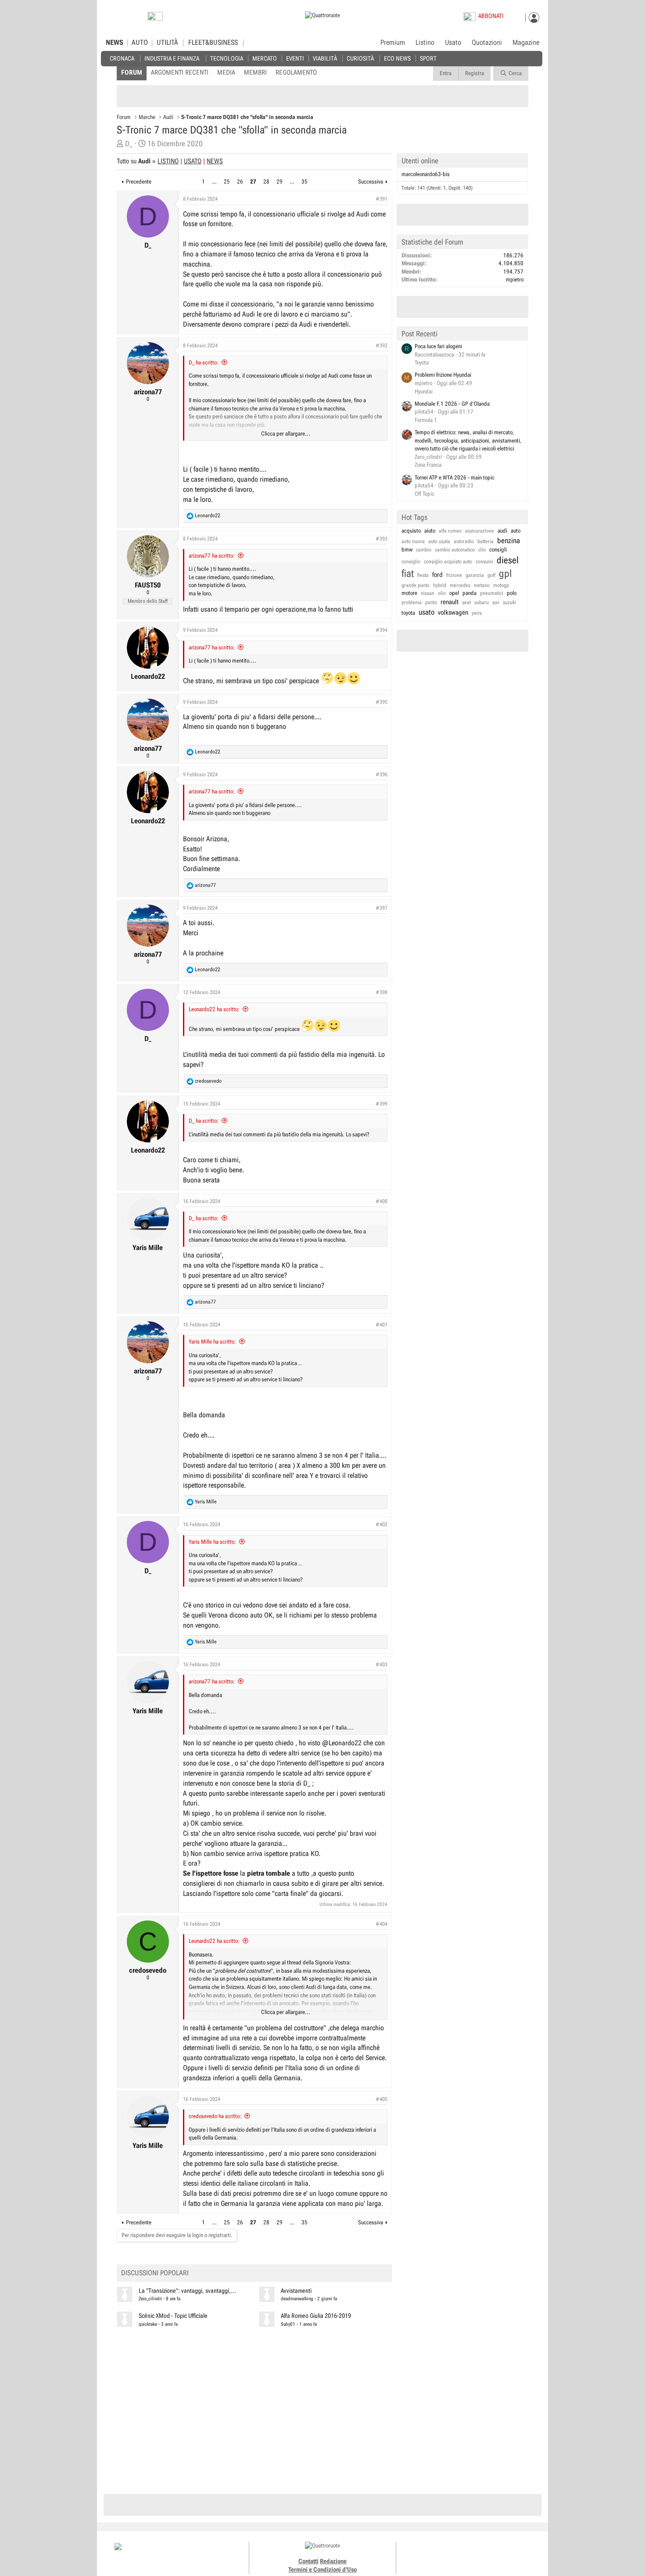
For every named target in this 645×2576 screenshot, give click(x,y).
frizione (454, 575)
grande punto (416, 585)
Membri (255, 72)
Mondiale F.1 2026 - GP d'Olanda (452, 404)
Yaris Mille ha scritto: (212, 1342)
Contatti (308, 2561)
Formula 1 (426, 420)
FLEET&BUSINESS (213, 43)
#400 (382, 1201)
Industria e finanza (172, 58)
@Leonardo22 (342, 1743)
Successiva (371, 182)
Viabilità (325, 58)
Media (226, 72)
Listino (425, 43)
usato (426, 612)
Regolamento (296, 72)
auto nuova (413, 541)
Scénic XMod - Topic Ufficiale (173, 2316)
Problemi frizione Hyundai (443, 375)
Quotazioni (487, 43)
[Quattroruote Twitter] (485, 2554)
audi (502, 531)
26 (240, 182)
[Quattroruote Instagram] (455, 2554)
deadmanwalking (297, 2299)
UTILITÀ (167, 43)
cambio (424, 550)
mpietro (515, 279)
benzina (509, 540)
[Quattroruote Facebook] (445, 2554)
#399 (382, 1104)
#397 (382, 908)
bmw (407, 549)
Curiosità (360, 58)
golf (491, 575)
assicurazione (480, 531)
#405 (382, 2099)
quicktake (148, 2324)
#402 (382, 1524)
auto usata (439, 541)
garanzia (475, 575)
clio (482, 550)
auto (516, 531)
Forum (132, 72)
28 (266, 182)
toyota (408, 613)
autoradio (464, 541)
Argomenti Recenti (180, 72)
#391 (382, 199)
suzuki (509, 602)
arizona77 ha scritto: (212, 556)
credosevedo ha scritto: (215, 2116)
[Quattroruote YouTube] (475, 2554)
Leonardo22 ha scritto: (214, 1009)
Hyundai (424, 391)
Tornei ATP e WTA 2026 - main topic (455, 477)
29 (279, 182)
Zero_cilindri (150, 2299)
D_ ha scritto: (204, 362)
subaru (482, 602)
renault (450, 602)
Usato (453, 43)
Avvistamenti (296, 2291)
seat (466, 602)
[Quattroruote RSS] (495, 2554)
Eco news (397, 58)
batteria (486, 541)
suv (496, 602)
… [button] (214, 182)
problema (412, 602)
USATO (193, 161)
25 (227, 182)
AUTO (140, 43)
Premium (393, 43)
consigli (498, 549)
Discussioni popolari (155, 2273)
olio (442, 593)
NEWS (115, 43)
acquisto (411, 531)
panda (469, 593)
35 (305, 182)
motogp (501, 585)
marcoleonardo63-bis (426, 174)
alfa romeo (450, 531)
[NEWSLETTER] (155, 18)
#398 (382, 992)
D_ (129, 144)
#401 (382, 1325)
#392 (382, 346)
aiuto (430, 531)
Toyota (422, 362)
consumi (484, 562)
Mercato (265, 58)
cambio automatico (455, 550)
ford (437, 575)
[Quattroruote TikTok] (465, 2554)
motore (409, 593)
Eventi (295, 58)
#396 (382, 775)
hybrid (440, 585)
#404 (382, 1924)
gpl (505, 574)
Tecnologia (227, 58)
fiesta (423, 575)
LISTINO (168, 161)
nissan (428, 593)
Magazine (526, 43)
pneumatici (492, 593)
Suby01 (288, 2324)
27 (253, 182)
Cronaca (122, 58)
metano (482, 585)
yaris (477, 613)
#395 (382, 702)
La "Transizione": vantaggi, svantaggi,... (187, 2291)
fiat (408, 574)
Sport (428, 58)
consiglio (411, 562)
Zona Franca (428, 465)
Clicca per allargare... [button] (286, 434)
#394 (382, 630)
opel (454, 593)
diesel (508, 560)
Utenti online (420, 161)
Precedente (139, 182)
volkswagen (453, 612)
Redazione (333, 2561)
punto (431, 602)
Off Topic (425, 494)
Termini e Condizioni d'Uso (322, 2569)
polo (512, 593)
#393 (382, 539)
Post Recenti (419, 334)
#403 (382, 1664)
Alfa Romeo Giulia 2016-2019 (316, 2316)
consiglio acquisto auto (448, 562)
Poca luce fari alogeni (438, 346)
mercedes (460, 585)
